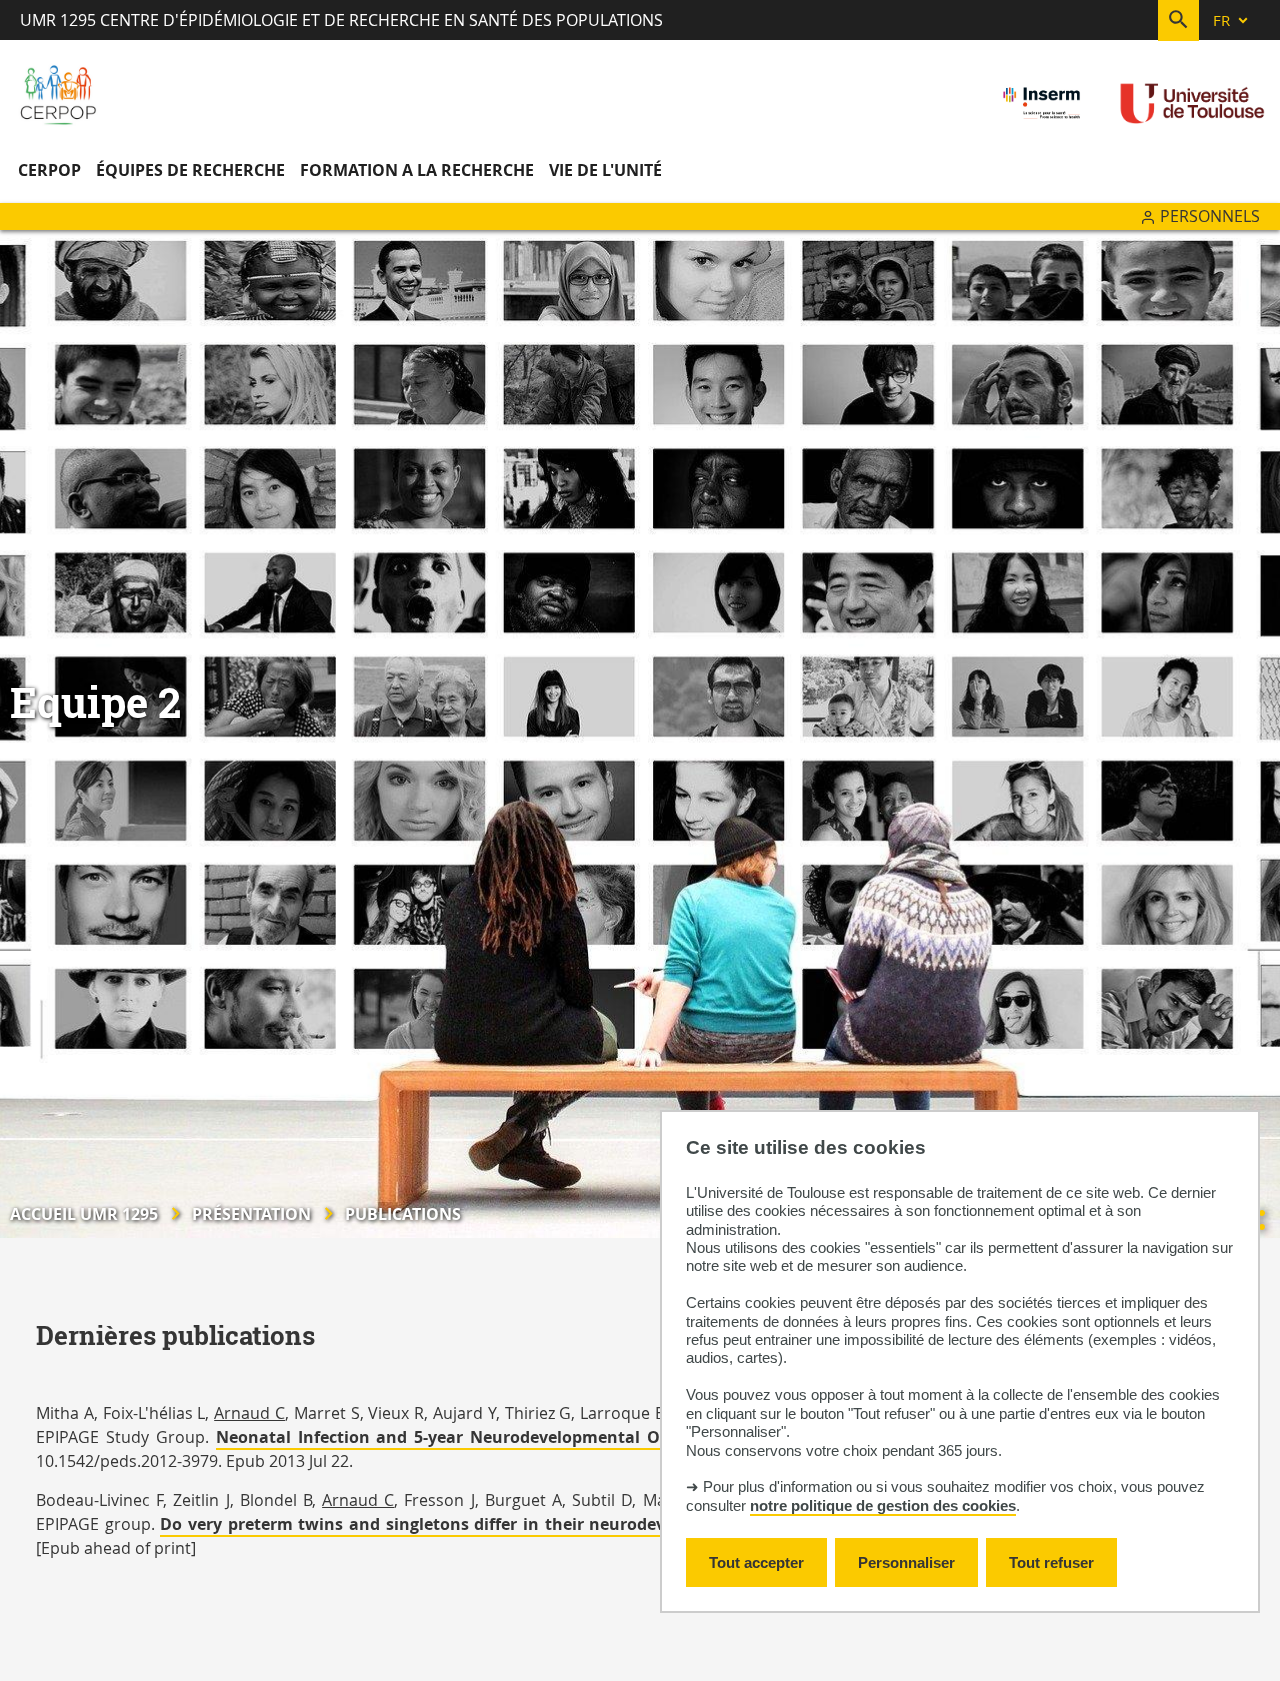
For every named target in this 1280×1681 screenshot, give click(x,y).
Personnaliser (906, 1562)
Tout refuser (1051, 1562)
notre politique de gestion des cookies (883, 1505)
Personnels (1210, 216)
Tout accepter (756, 1562)
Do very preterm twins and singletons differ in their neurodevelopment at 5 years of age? (526, 1524)
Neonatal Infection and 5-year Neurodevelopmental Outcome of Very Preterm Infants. (572, 1437)
